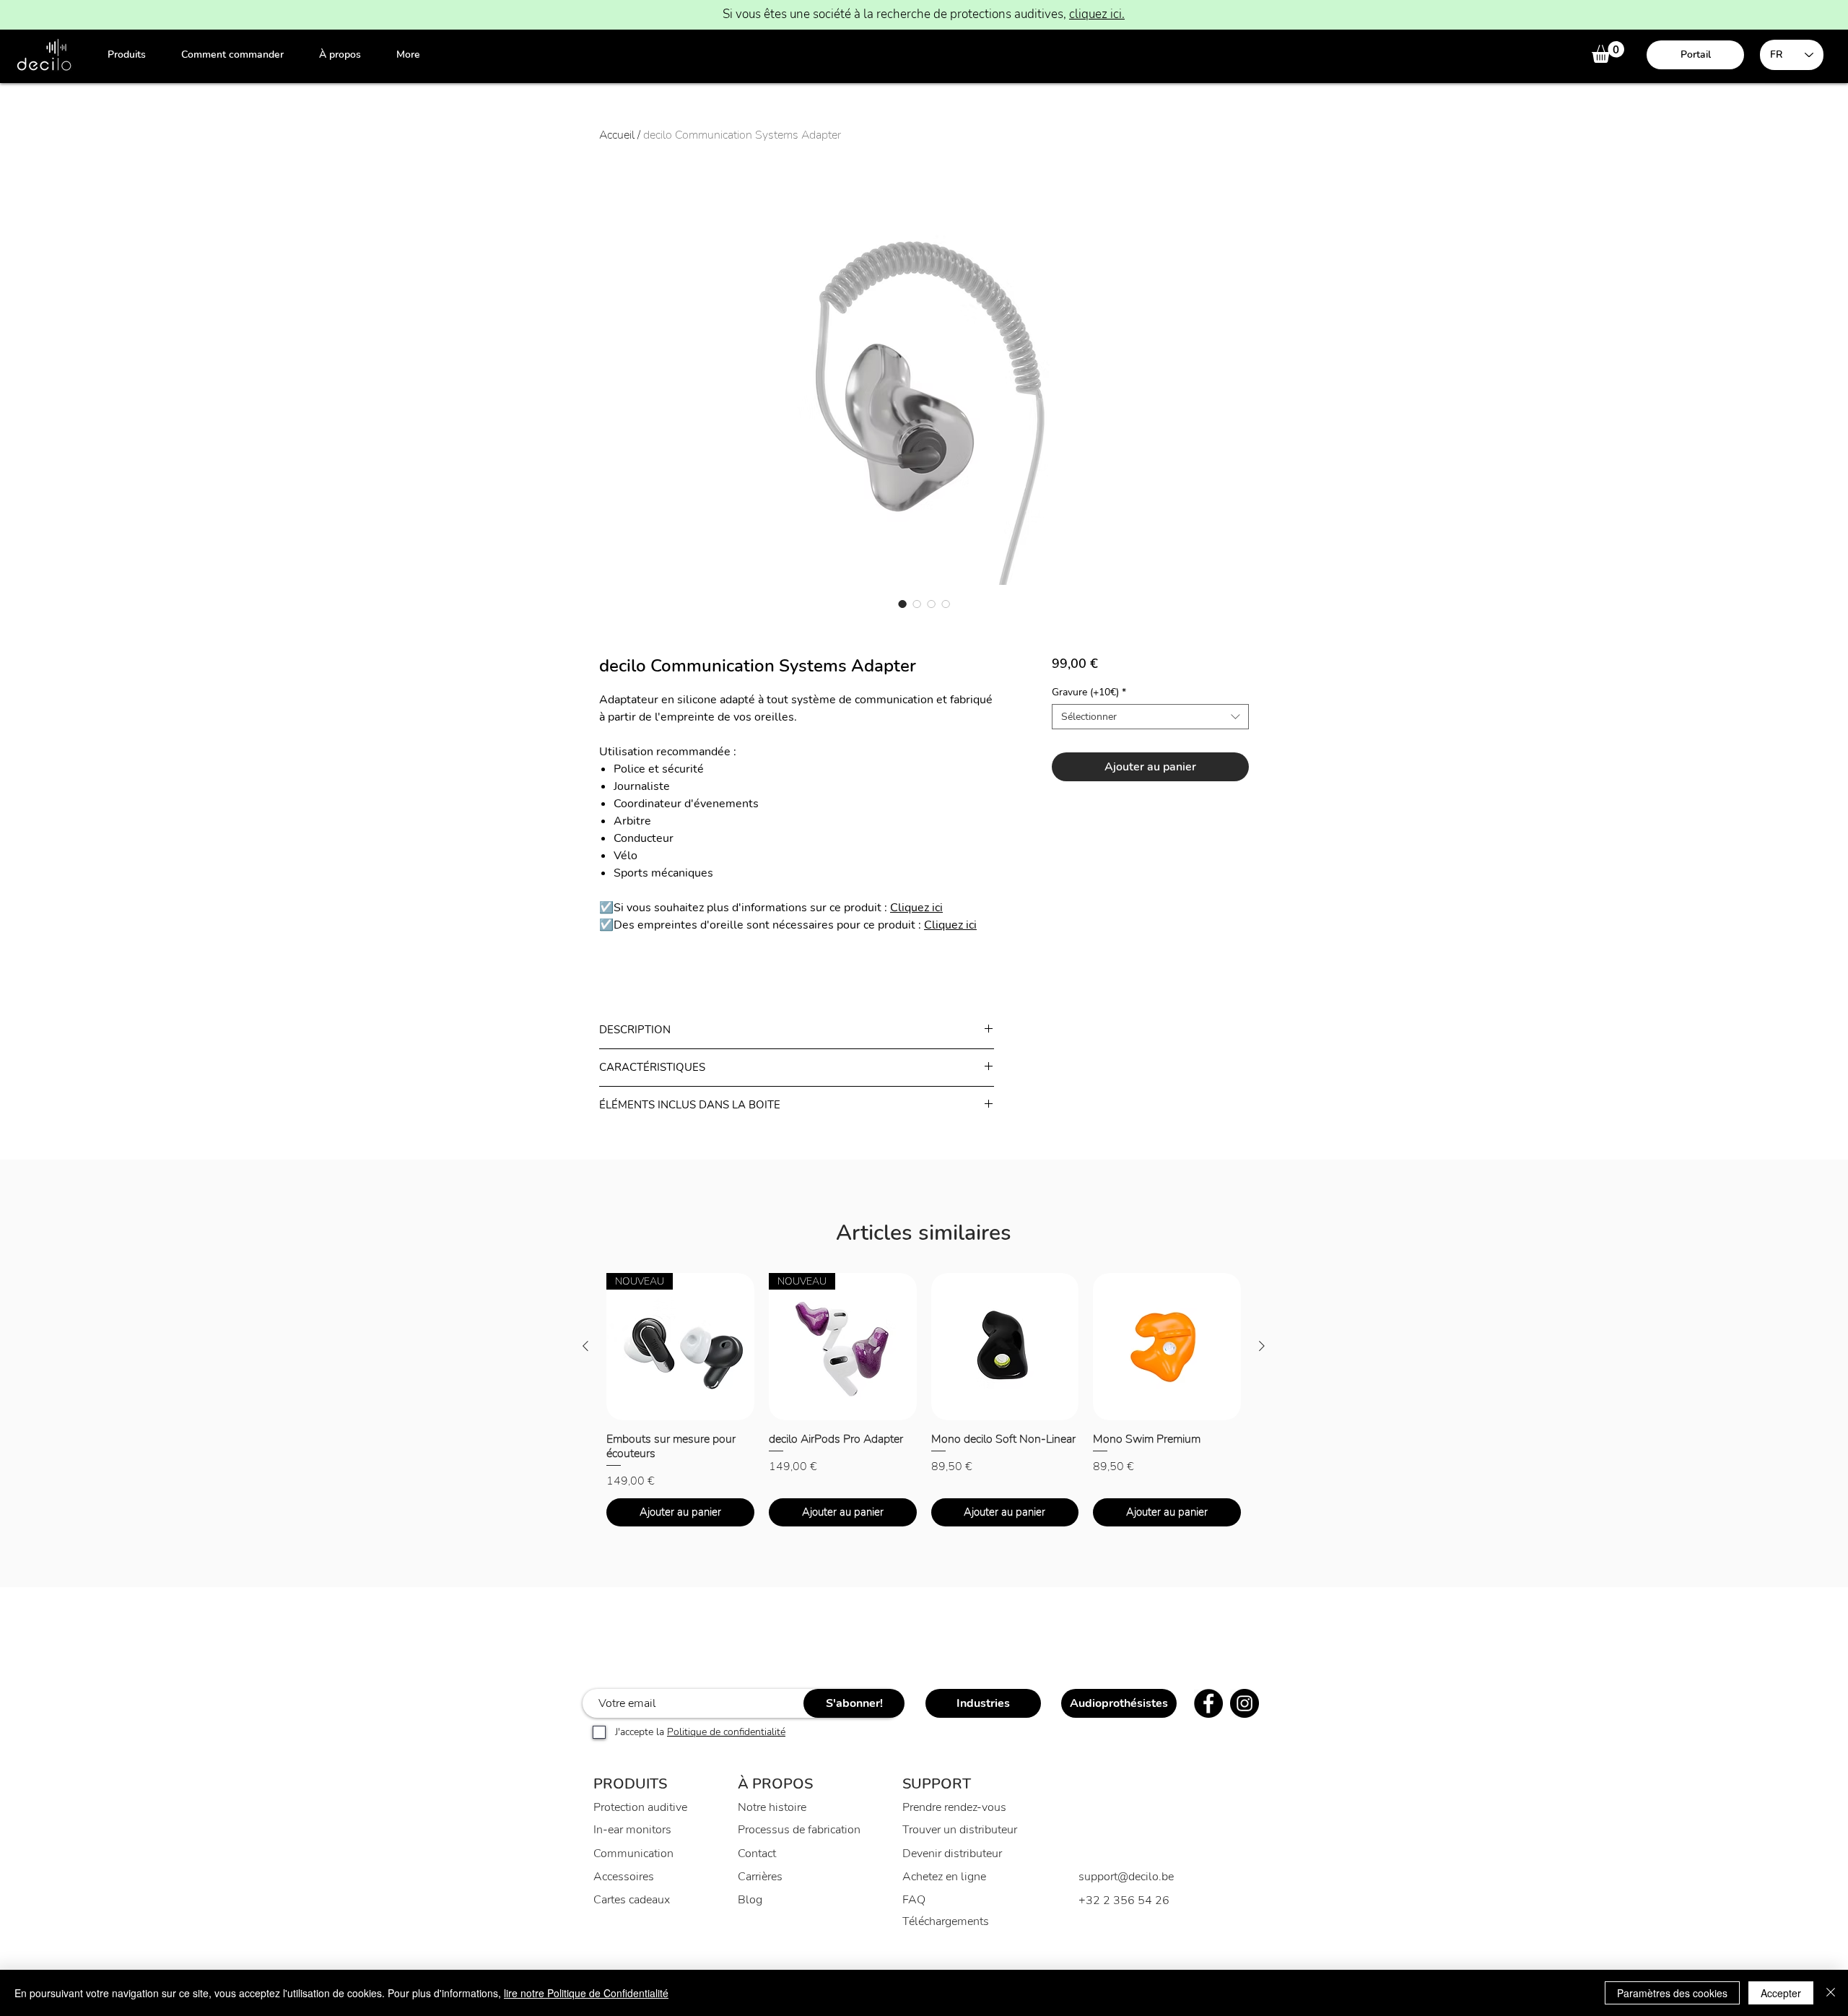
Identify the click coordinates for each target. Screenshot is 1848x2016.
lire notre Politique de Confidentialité (586, 1993)
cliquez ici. (1097, 14)
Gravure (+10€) (1089, 692)
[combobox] (1150, 717)
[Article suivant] (1262, 1346)
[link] (1608, 52)
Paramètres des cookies (1672, 1993)
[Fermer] (1831, 1993)
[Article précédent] (585, 1346)
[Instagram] (1245, 1703)
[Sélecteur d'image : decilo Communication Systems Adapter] (902, 604)
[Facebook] (1208, 1703)
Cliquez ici (916, 908)
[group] (924, 1400)
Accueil (617, 135)
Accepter (1781, 1993)
